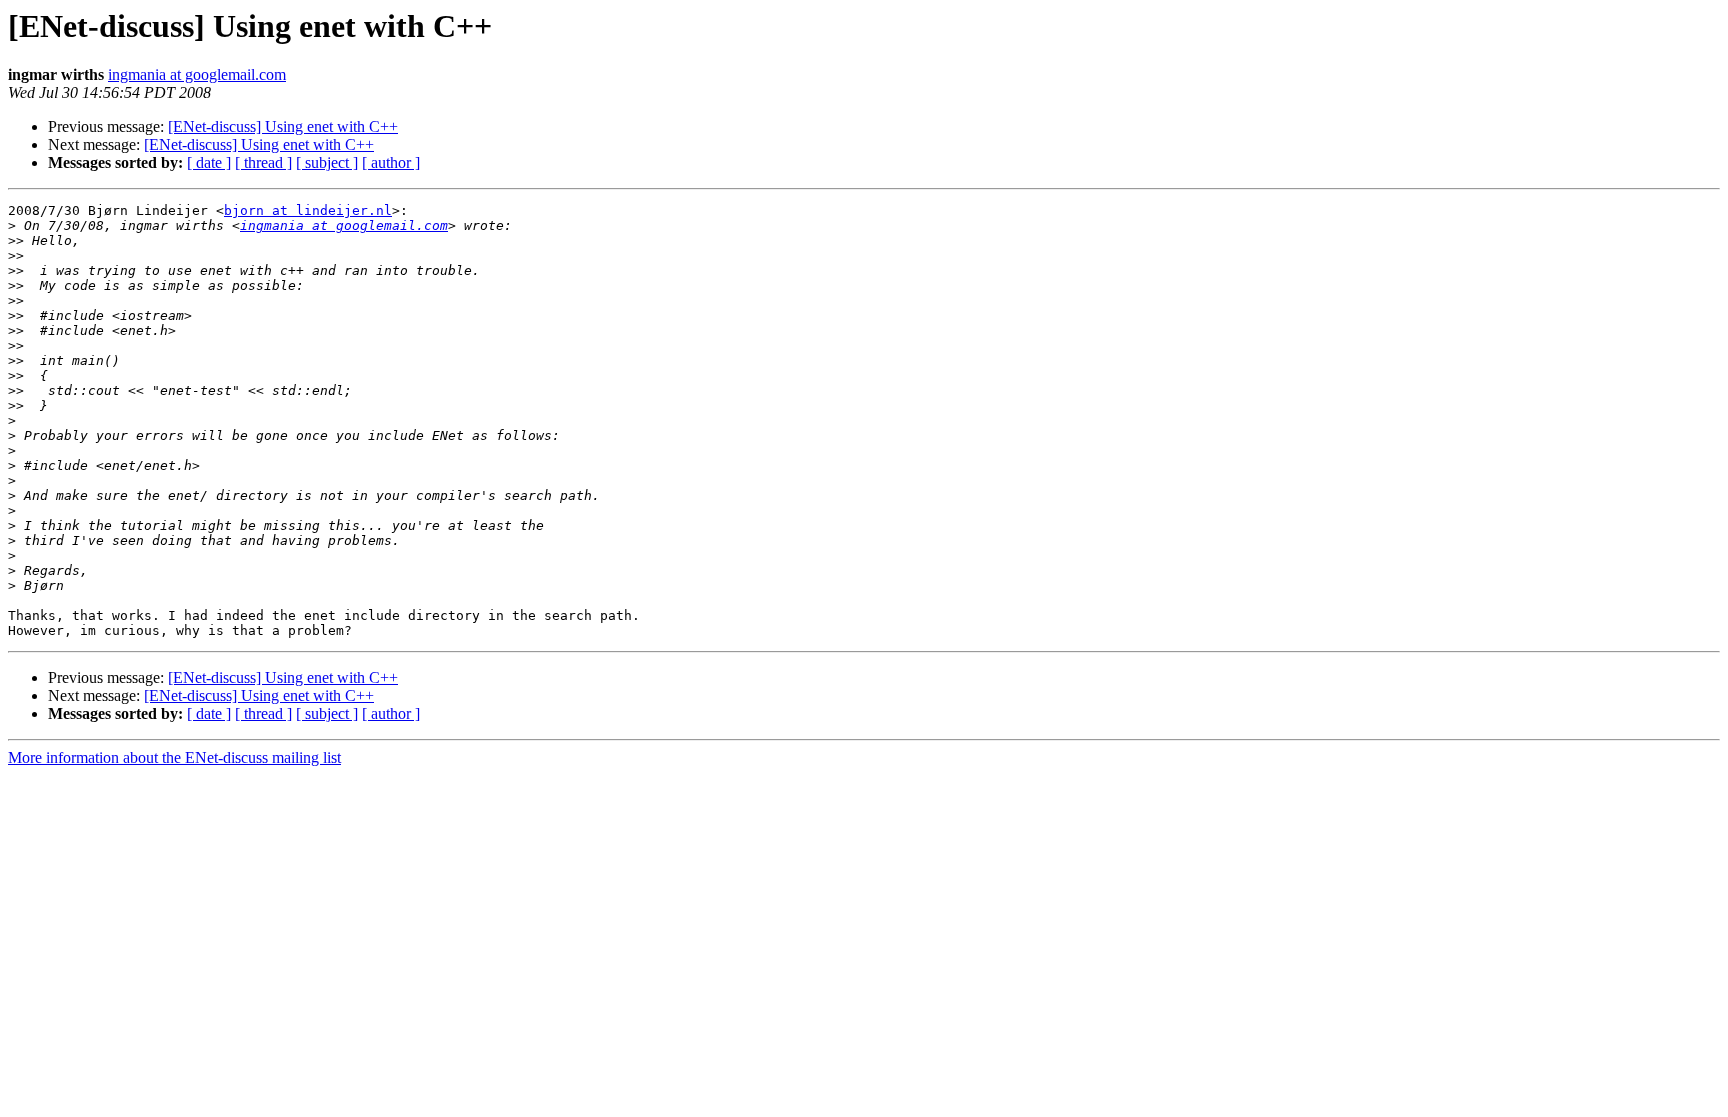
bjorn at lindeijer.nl (308, 210)
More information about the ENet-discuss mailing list (174, 757)
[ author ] (391, 162)
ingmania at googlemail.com (197, 74)
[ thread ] (263, 162)
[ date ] (209, 162)
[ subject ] (327, 162)
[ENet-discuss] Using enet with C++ (283, 126)
